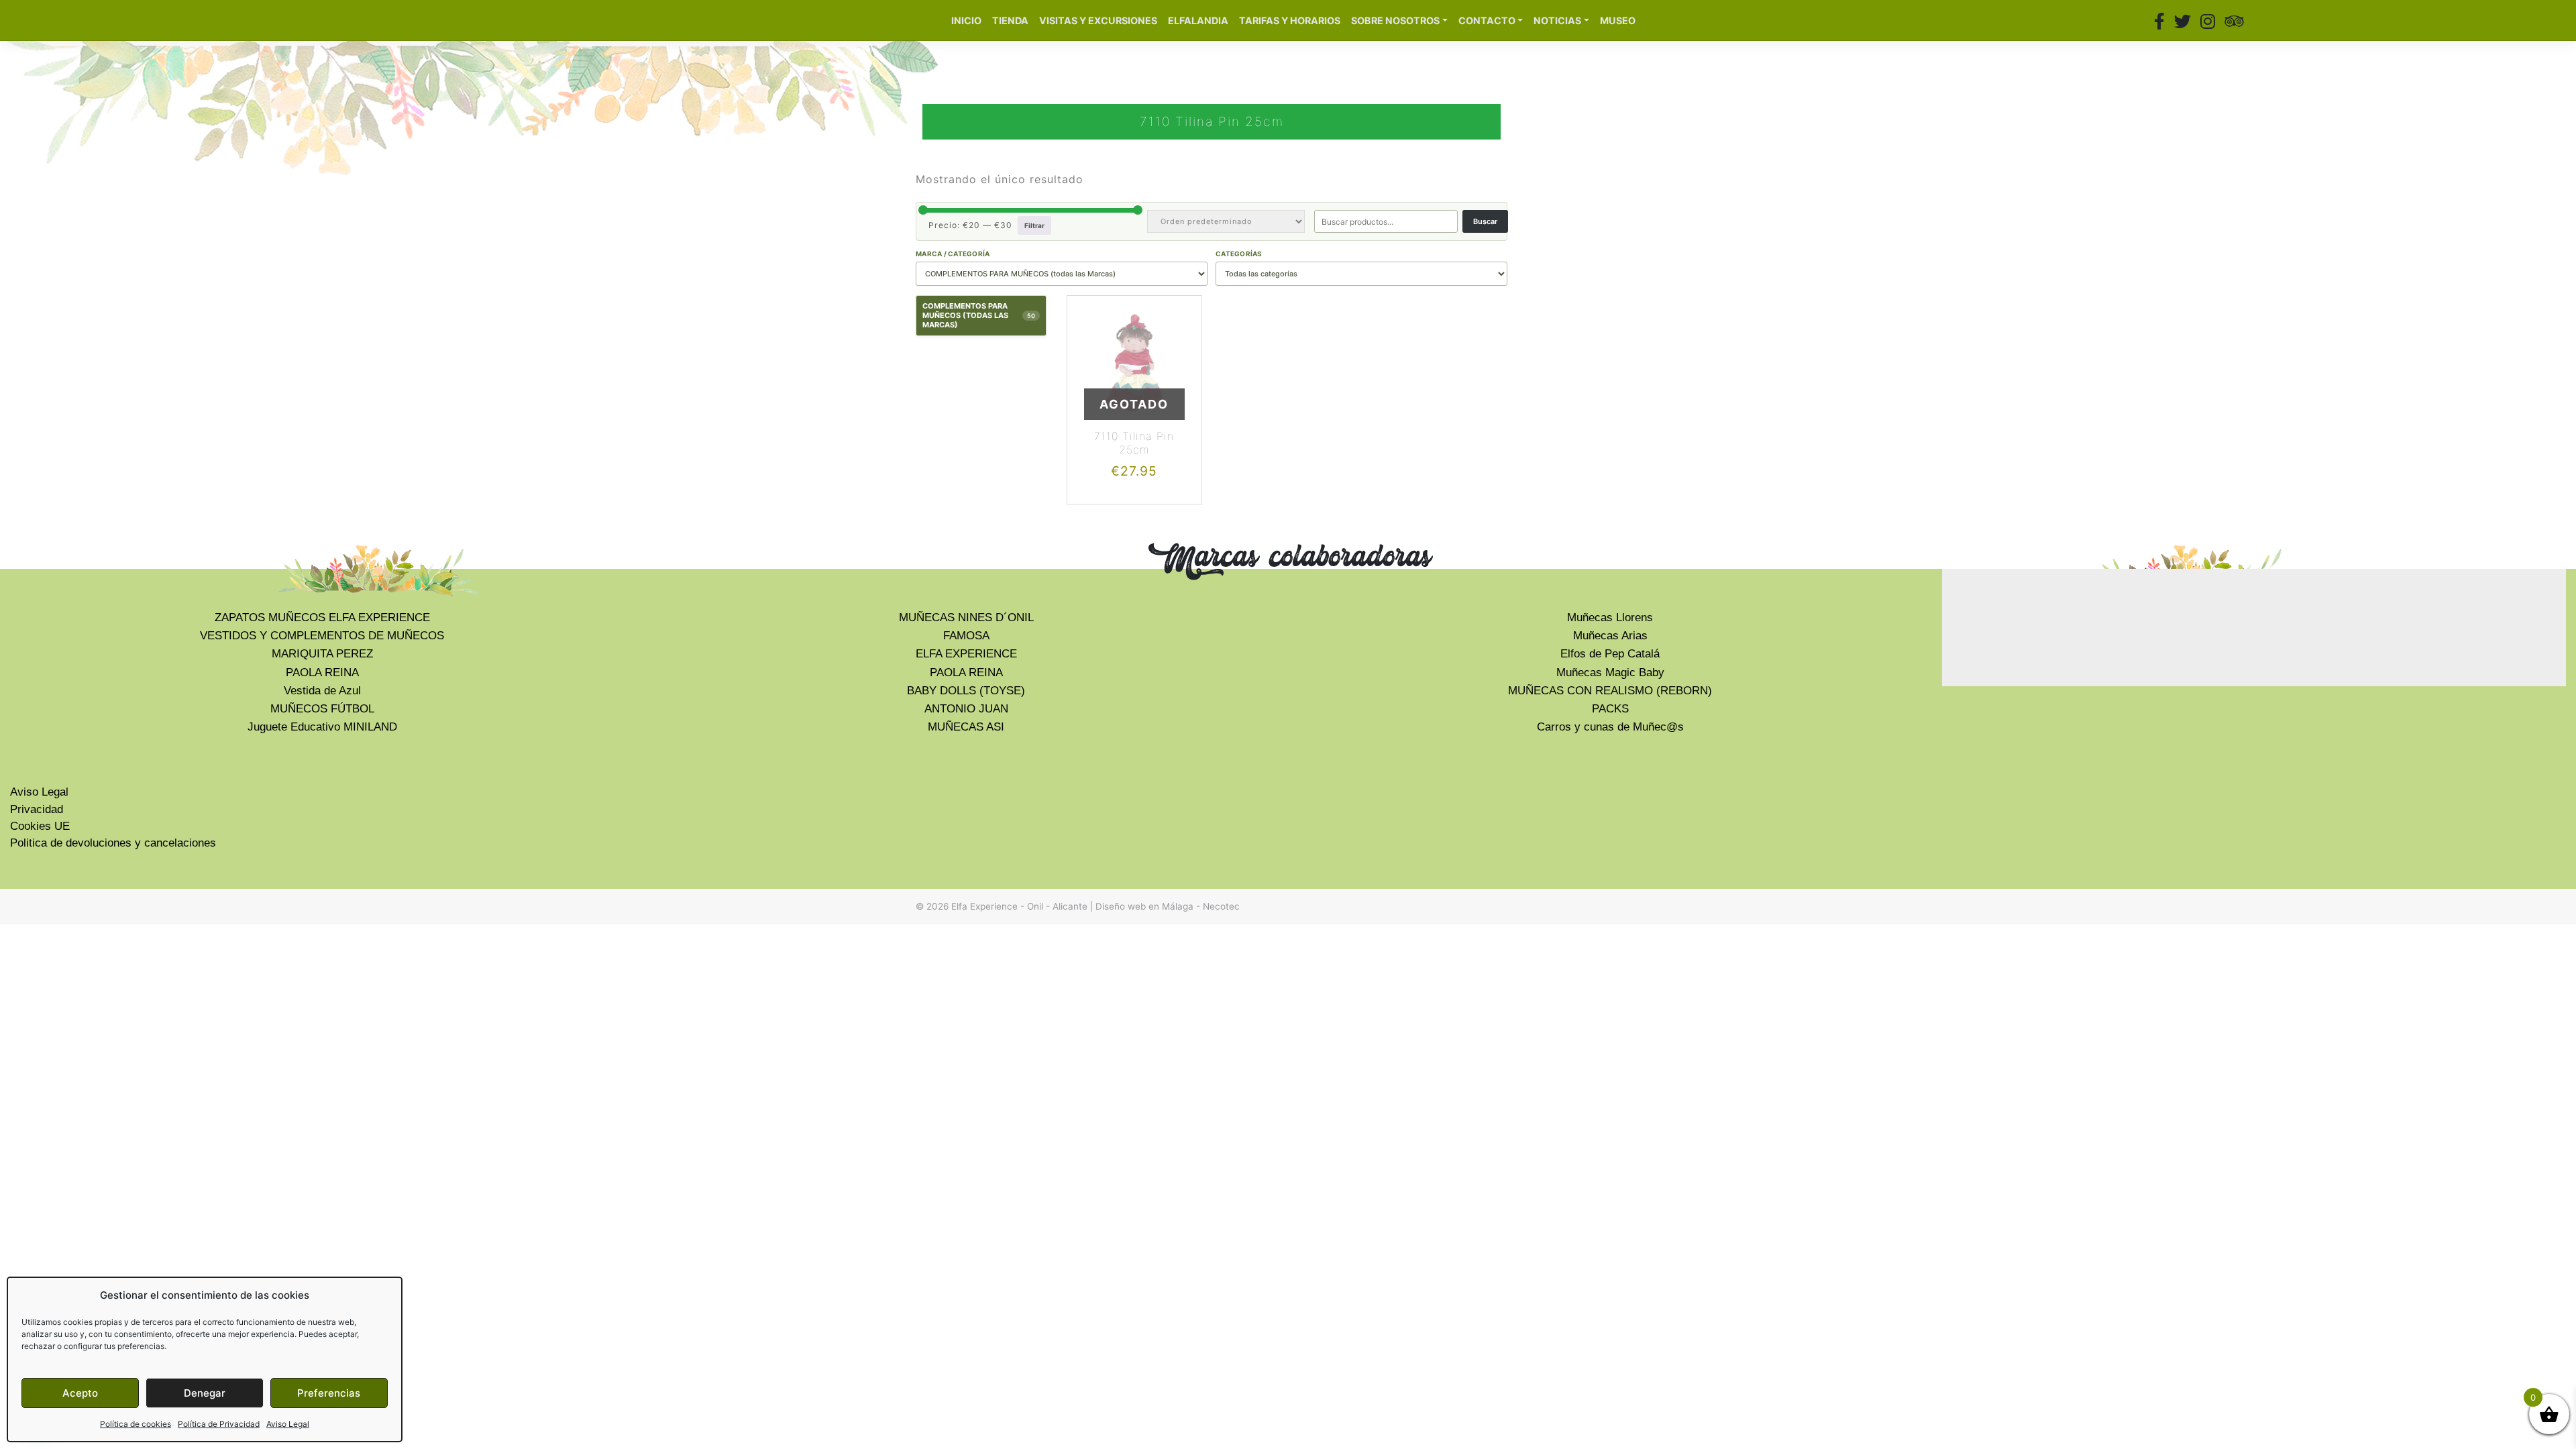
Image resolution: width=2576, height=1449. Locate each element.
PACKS (1610, 709)
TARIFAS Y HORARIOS (1290, 20)
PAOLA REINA (322, 673)
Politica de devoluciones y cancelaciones (113, 843)
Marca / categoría (953, 254)
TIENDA (1010, 20)
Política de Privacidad (219, 1424)
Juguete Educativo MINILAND (322, 727)
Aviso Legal (288, 1424)
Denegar (205, 1393)
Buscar (1485, 221)
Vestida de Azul (322, 691)
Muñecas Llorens (1610, 618)
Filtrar (1034, 225)
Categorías (1239, 254)
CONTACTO (1487, 20)
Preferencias (329, 1393)
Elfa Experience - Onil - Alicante (1019, 906)
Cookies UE (40, 826)
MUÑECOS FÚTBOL (322, 709)
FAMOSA (966, 636)
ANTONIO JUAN (966, 709)
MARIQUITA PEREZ (322, 654)
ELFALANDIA (1198, 20)
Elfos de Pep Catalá (1610, 654)
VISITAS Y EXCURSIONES (1098, 20)
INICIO (966, 20)
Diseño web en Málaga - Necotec (1168, 906)
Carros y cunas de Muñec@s (1610, 727)
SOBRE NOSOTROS (1395, 20)
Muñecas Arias (1610, 636)
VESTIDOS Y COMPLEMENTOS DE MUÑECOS (322, 636)
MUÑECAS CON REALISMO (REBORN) (1610, 691)
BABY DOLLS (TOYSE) (966, 691)
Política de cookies (136, 1424)
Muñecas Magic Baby (1610, 673)
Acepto (80, 1393)
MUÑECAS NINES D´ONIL (966, 618)
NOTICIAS (1557, 20)
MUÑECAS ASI (966, 727)
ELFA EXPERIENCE (966, 654)
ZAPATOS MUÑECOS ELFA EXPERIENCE (322, 618)
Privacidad (37, 809)
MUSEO (1618, 20)
